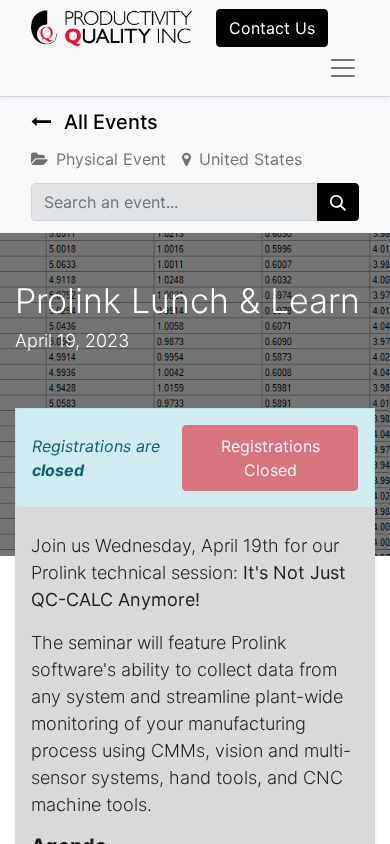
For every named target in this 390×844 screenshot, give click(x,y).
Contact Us (272, 28)
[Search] (338, 202)
